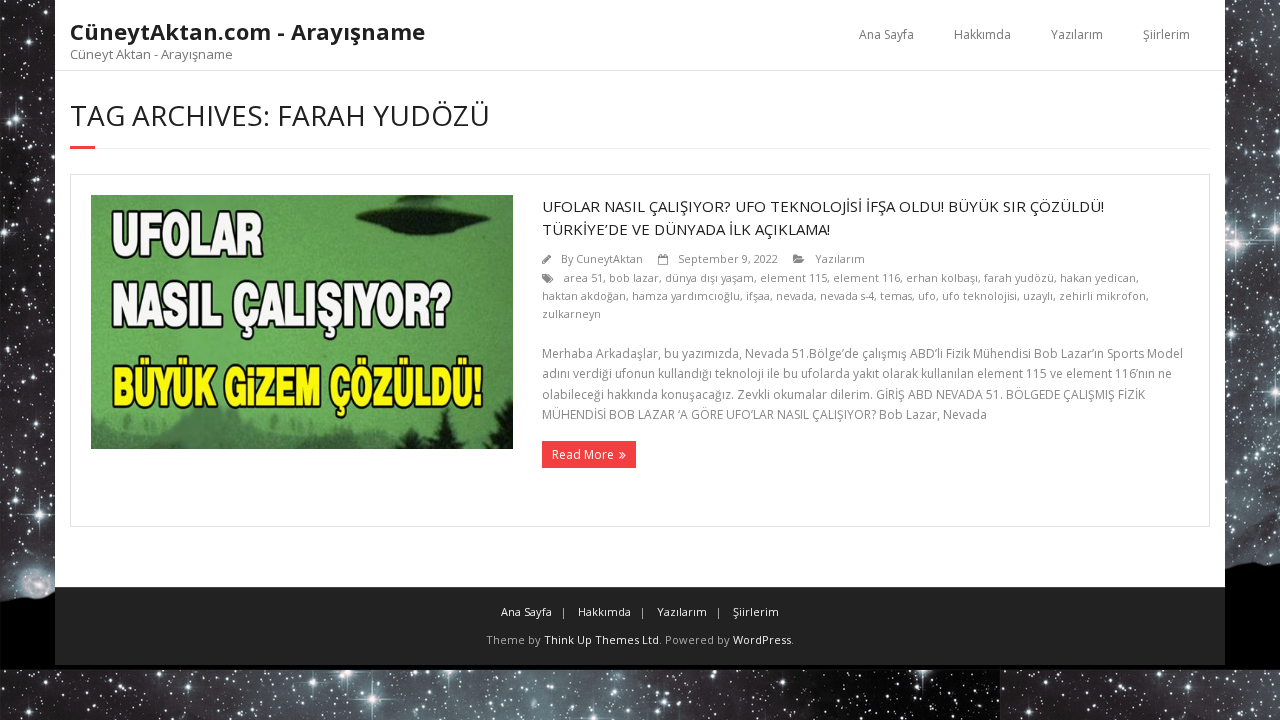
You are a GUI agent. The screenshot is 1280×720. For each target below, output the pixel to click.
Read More (583, 454)
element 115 (793, 277)
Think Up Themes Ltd (601, 639)
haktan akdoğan (584, 295)
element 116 (866, 277)
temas (896, 295)
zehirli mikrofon (1102, 295)
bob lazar (634, 277)
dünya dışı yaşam (709, 277)
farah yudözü (1019, 277)
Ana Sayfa (886, 34)
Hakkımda (982, 34)
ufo (927, 295)
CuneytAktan (609, 258)
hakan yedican (1098, 277)
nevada (795, 295)
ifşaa (758, 295)
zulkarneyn (571, 313)
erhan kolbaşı (942, 277)
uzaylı (1038, 295)
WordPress (762, 639)
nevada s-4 (847, 295)
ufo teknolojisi (979, 295)
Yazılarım (1077, 34)
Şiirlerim (1166, 34)
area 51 (583, 277)
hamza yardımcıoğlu (686, 295)
